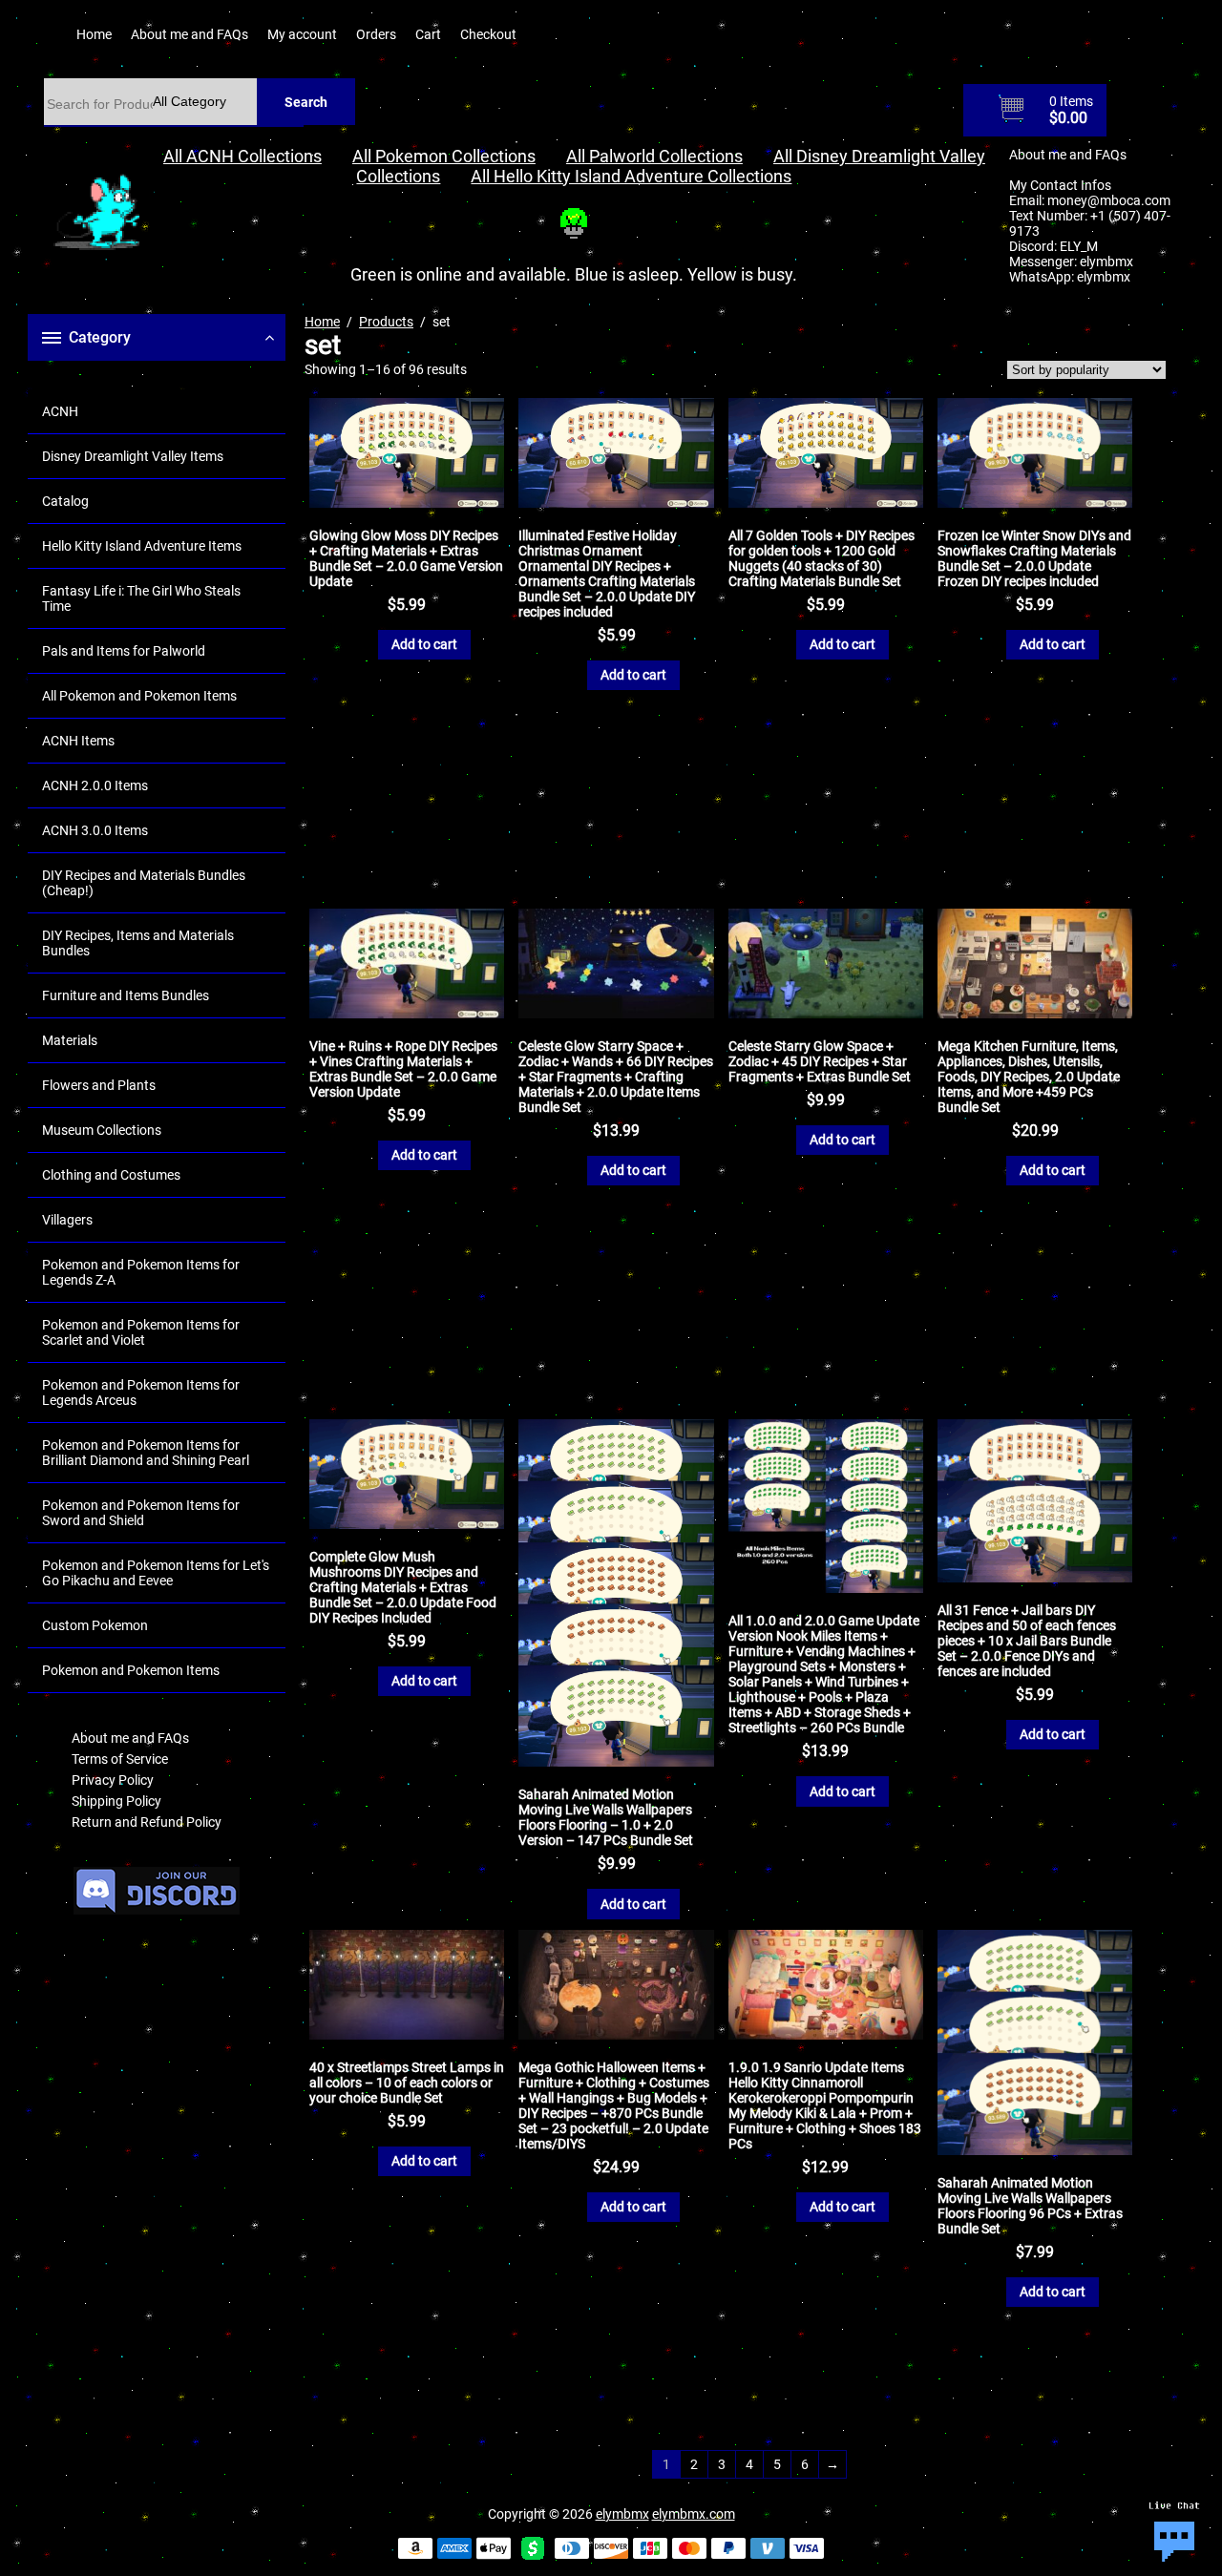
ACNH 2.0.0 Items (95, 785)
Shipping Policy (116, 1801)
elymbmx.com (694, 2514)
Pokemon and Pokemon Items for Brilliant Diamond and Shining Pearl (146, 1453)
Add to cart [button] (424, 644)
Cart (428, 34)
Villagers (67, 1220)
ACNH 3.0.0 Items (95, 830)
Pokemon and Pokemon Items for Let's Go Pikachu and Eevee (156, 1573)
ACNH (60, 411)
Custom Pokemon (95, 1625)
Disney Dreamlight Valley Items (133, 456)
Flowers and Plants (99, 1085)
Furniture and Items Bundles (126, 995)
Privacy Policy (113, 1780)
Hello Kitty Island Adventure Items (142, 546)
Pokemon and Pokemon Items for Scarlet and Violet (141, 1332)
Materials (70, 1040)
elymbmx (1106, 262)
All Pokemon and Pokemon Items (139, 696)
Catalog (65, 501)
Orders (376, 34)
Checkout (488, 34)
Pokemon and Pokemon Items (131, 1670)
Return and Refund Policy (147, 1822)
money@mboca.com (1109, 200)
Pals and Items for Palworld (124, 651)
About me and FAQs (190, 34)
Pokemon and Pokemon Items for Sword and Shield (141, 1513)
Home (94, 34)
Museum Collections (102, 1130)
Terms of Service (120, 1759)
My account (302, 34)
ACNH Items (78, 741)
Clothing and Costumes (111, 1175)
